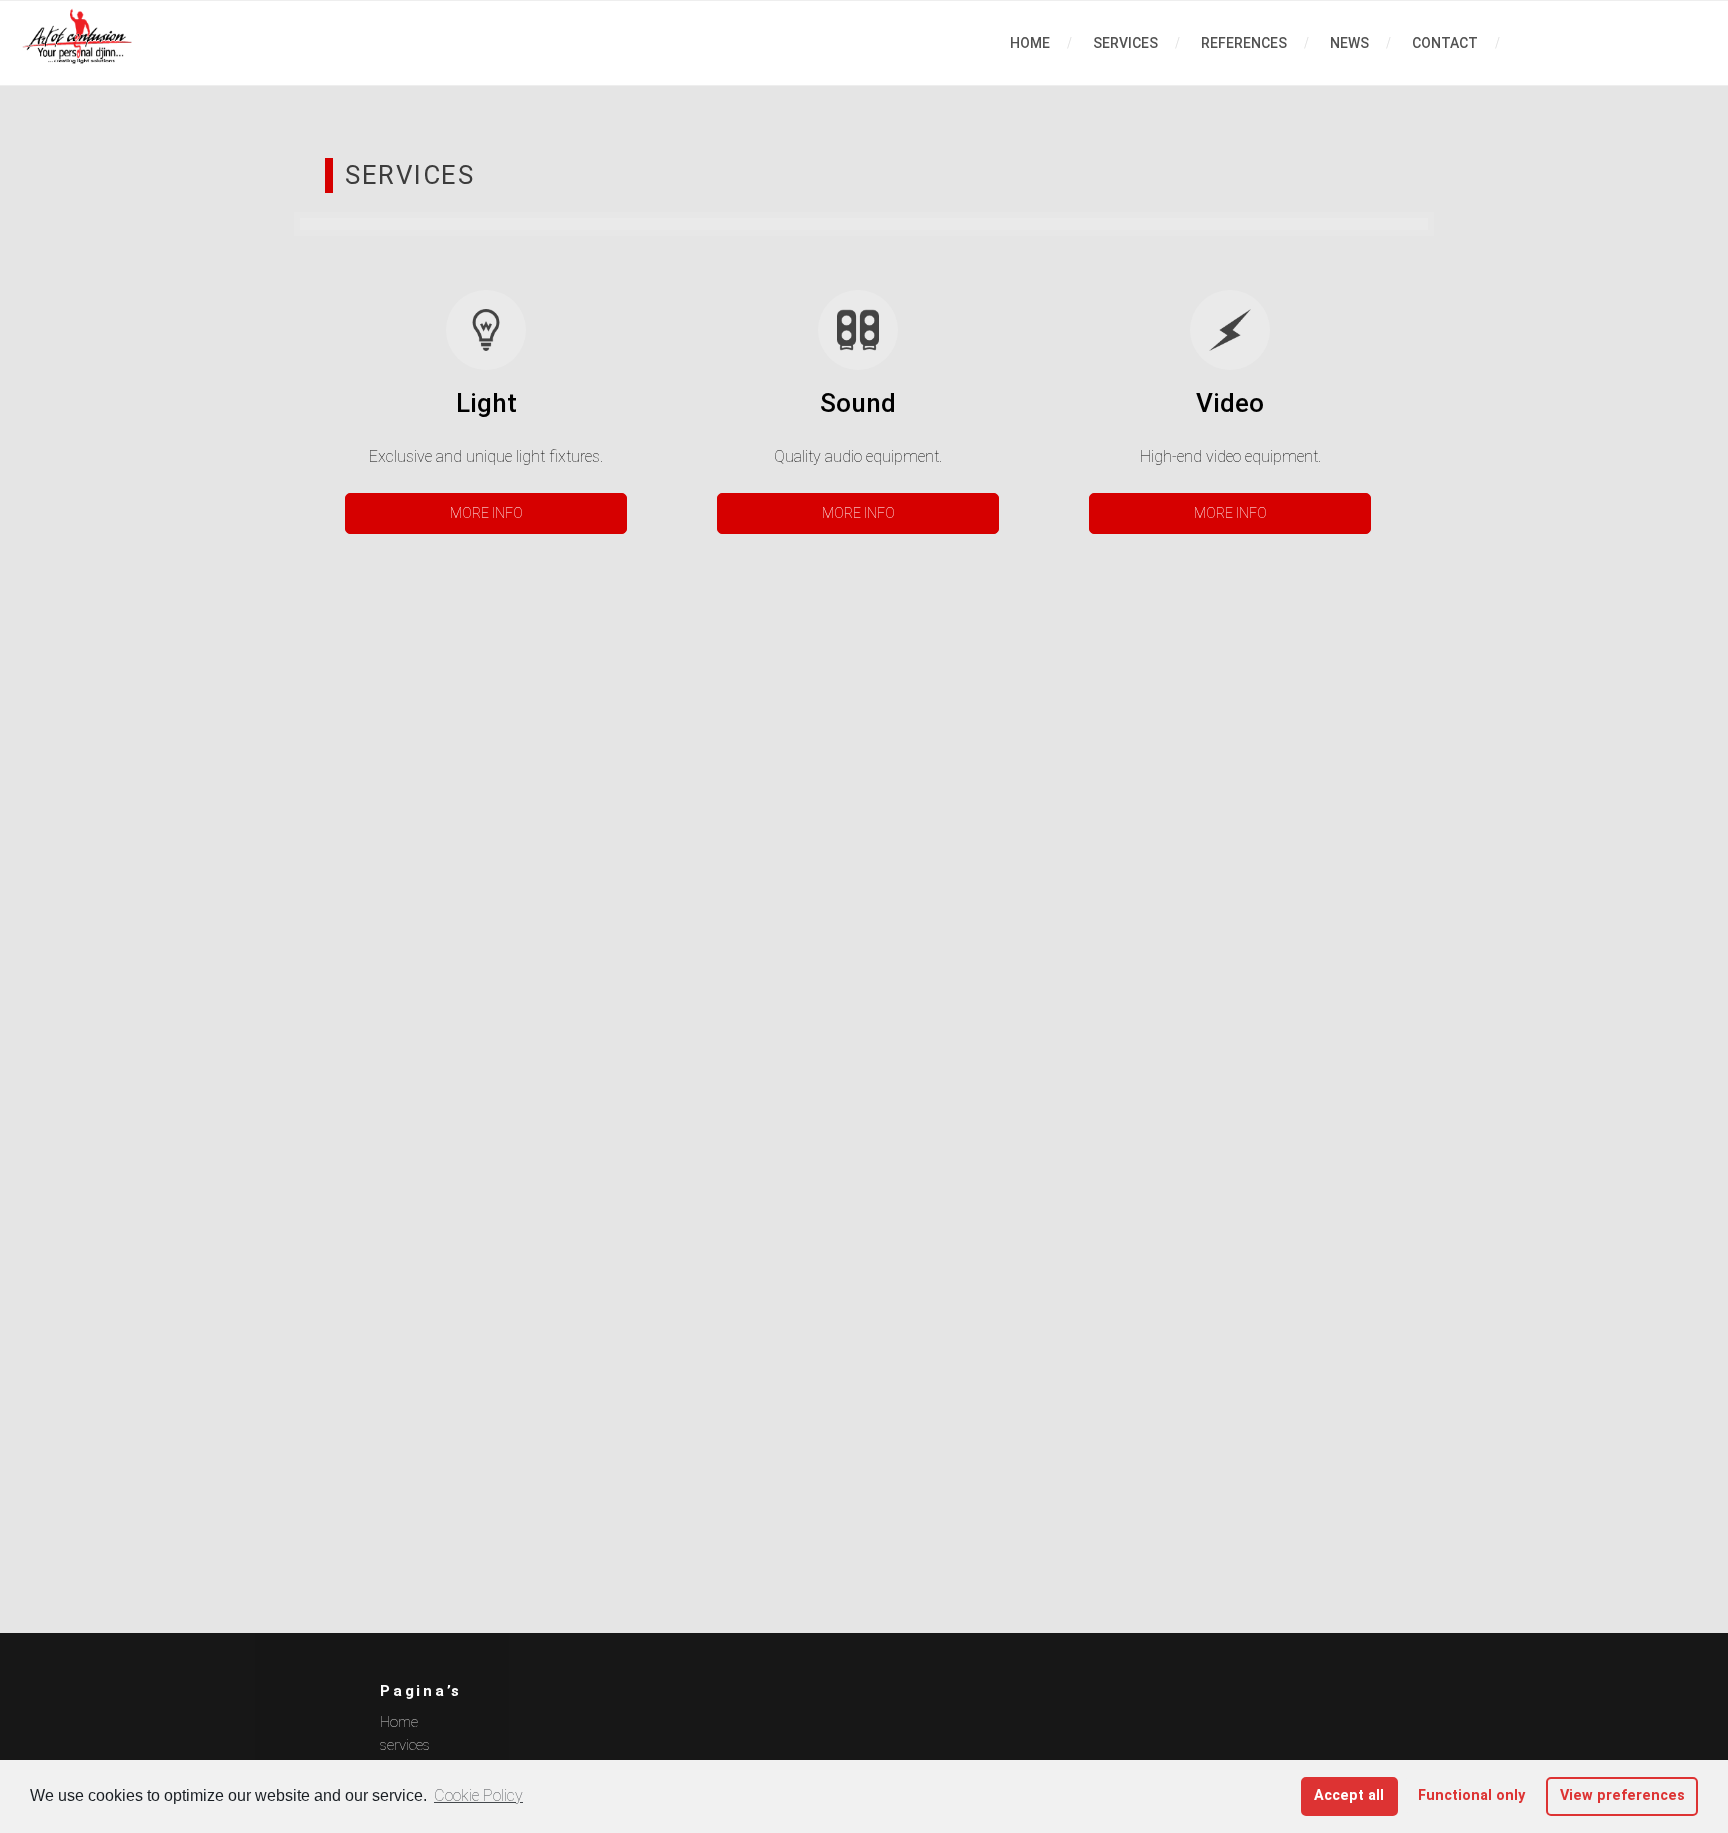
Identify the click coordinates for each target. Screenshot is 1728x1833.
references (1244, 43)
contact (1445, 43)
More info (486, 513)
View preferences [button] (1622, 1795)
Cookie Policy (478, 1795)
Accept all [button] (1349, 1795)
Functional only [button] (1471, 1795)
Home (1030, 43)
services (1125, 43)
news (1349, 43)
